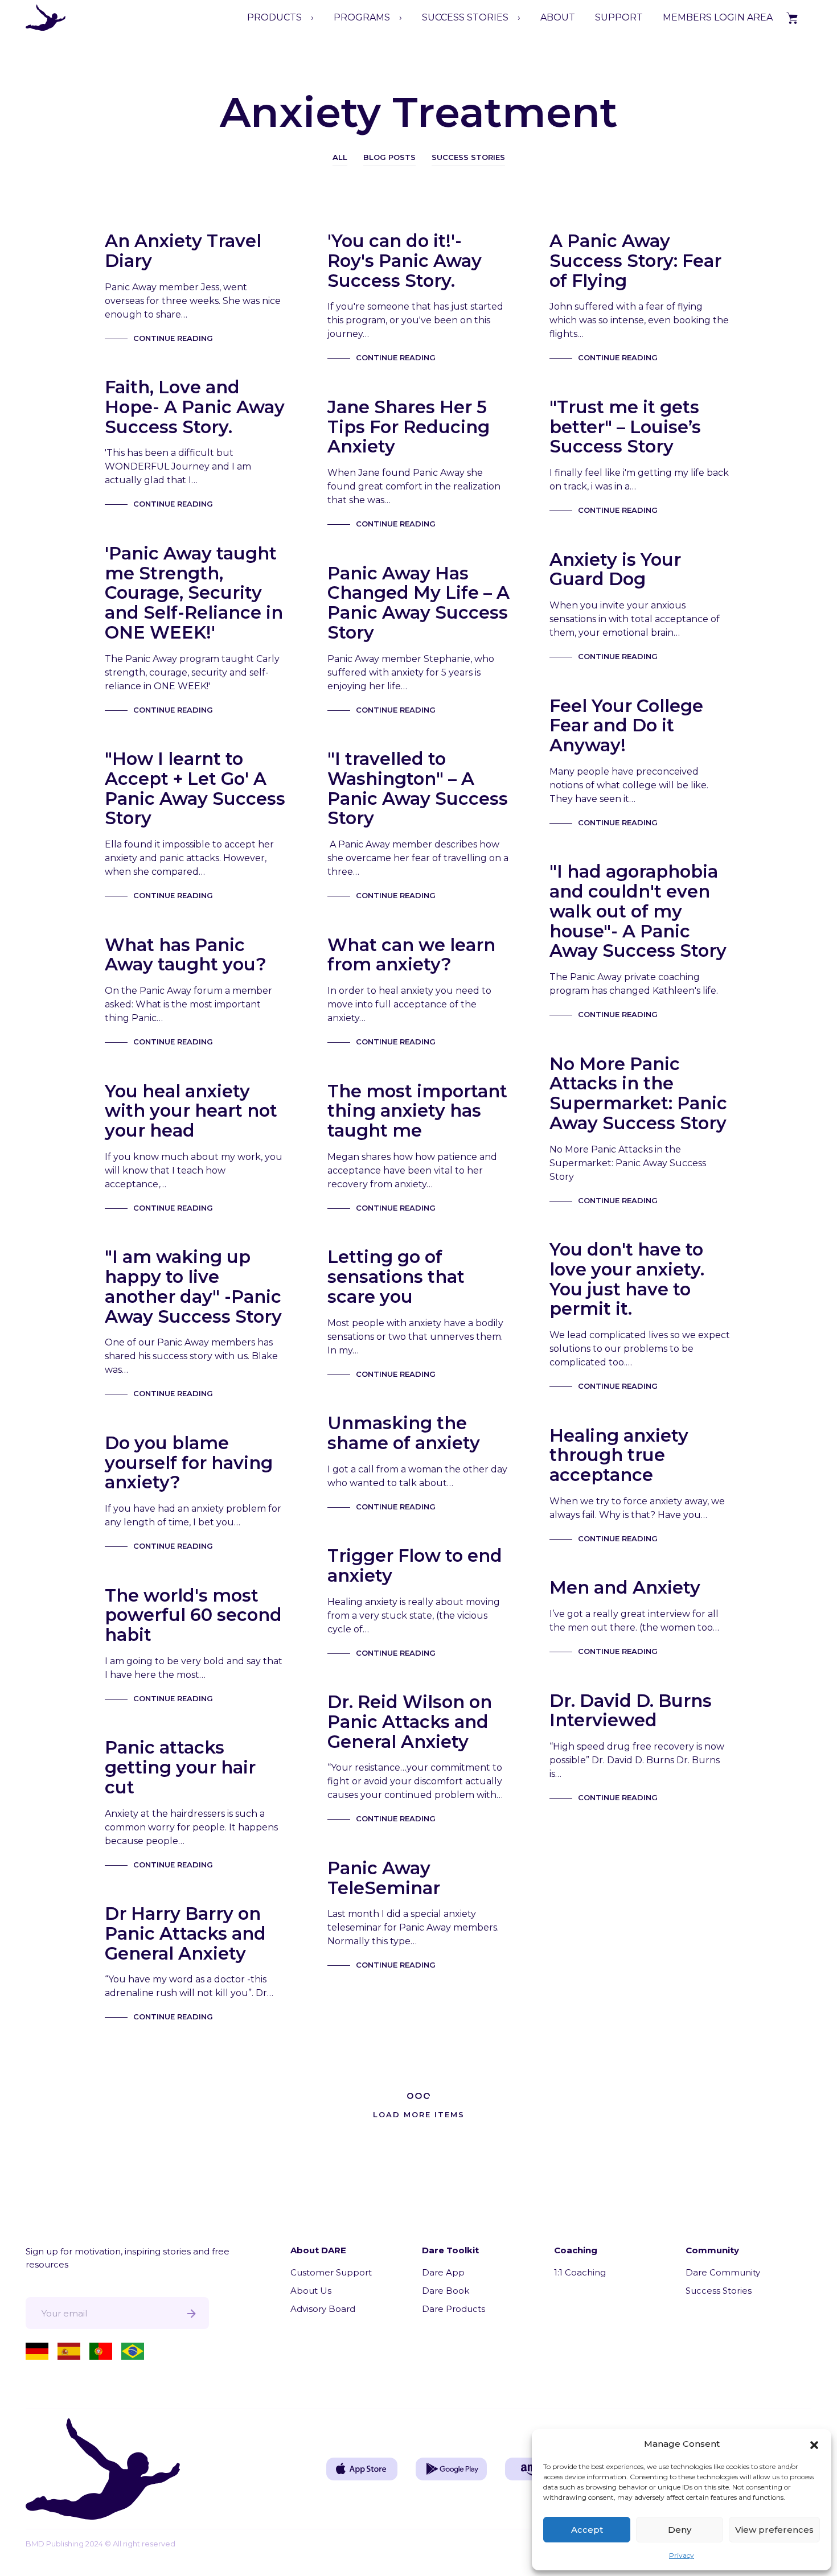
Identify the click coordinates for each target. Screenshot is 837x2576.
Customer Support (331, 2272)
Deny (680, 2530)
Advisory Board (323, 2309)
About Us (311, 2291)
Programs (362, 17)
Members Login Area (718, 17)
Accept (587, 2530)
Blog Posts (389, 157)
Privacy (682, 2555)
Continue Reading (173, 338)
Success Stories (468, 157)
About (558, 17)
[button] (814, 2444)
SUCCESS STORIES (465, 17)
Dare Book (446, 2291)
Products (274, 17)
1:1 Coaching (580, 2272)
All (340, 157)
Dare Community (723, 2272)
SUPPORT (619, 17)
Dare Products (454, 2309)
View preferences (774, 2530)
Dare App (443, 2272)
